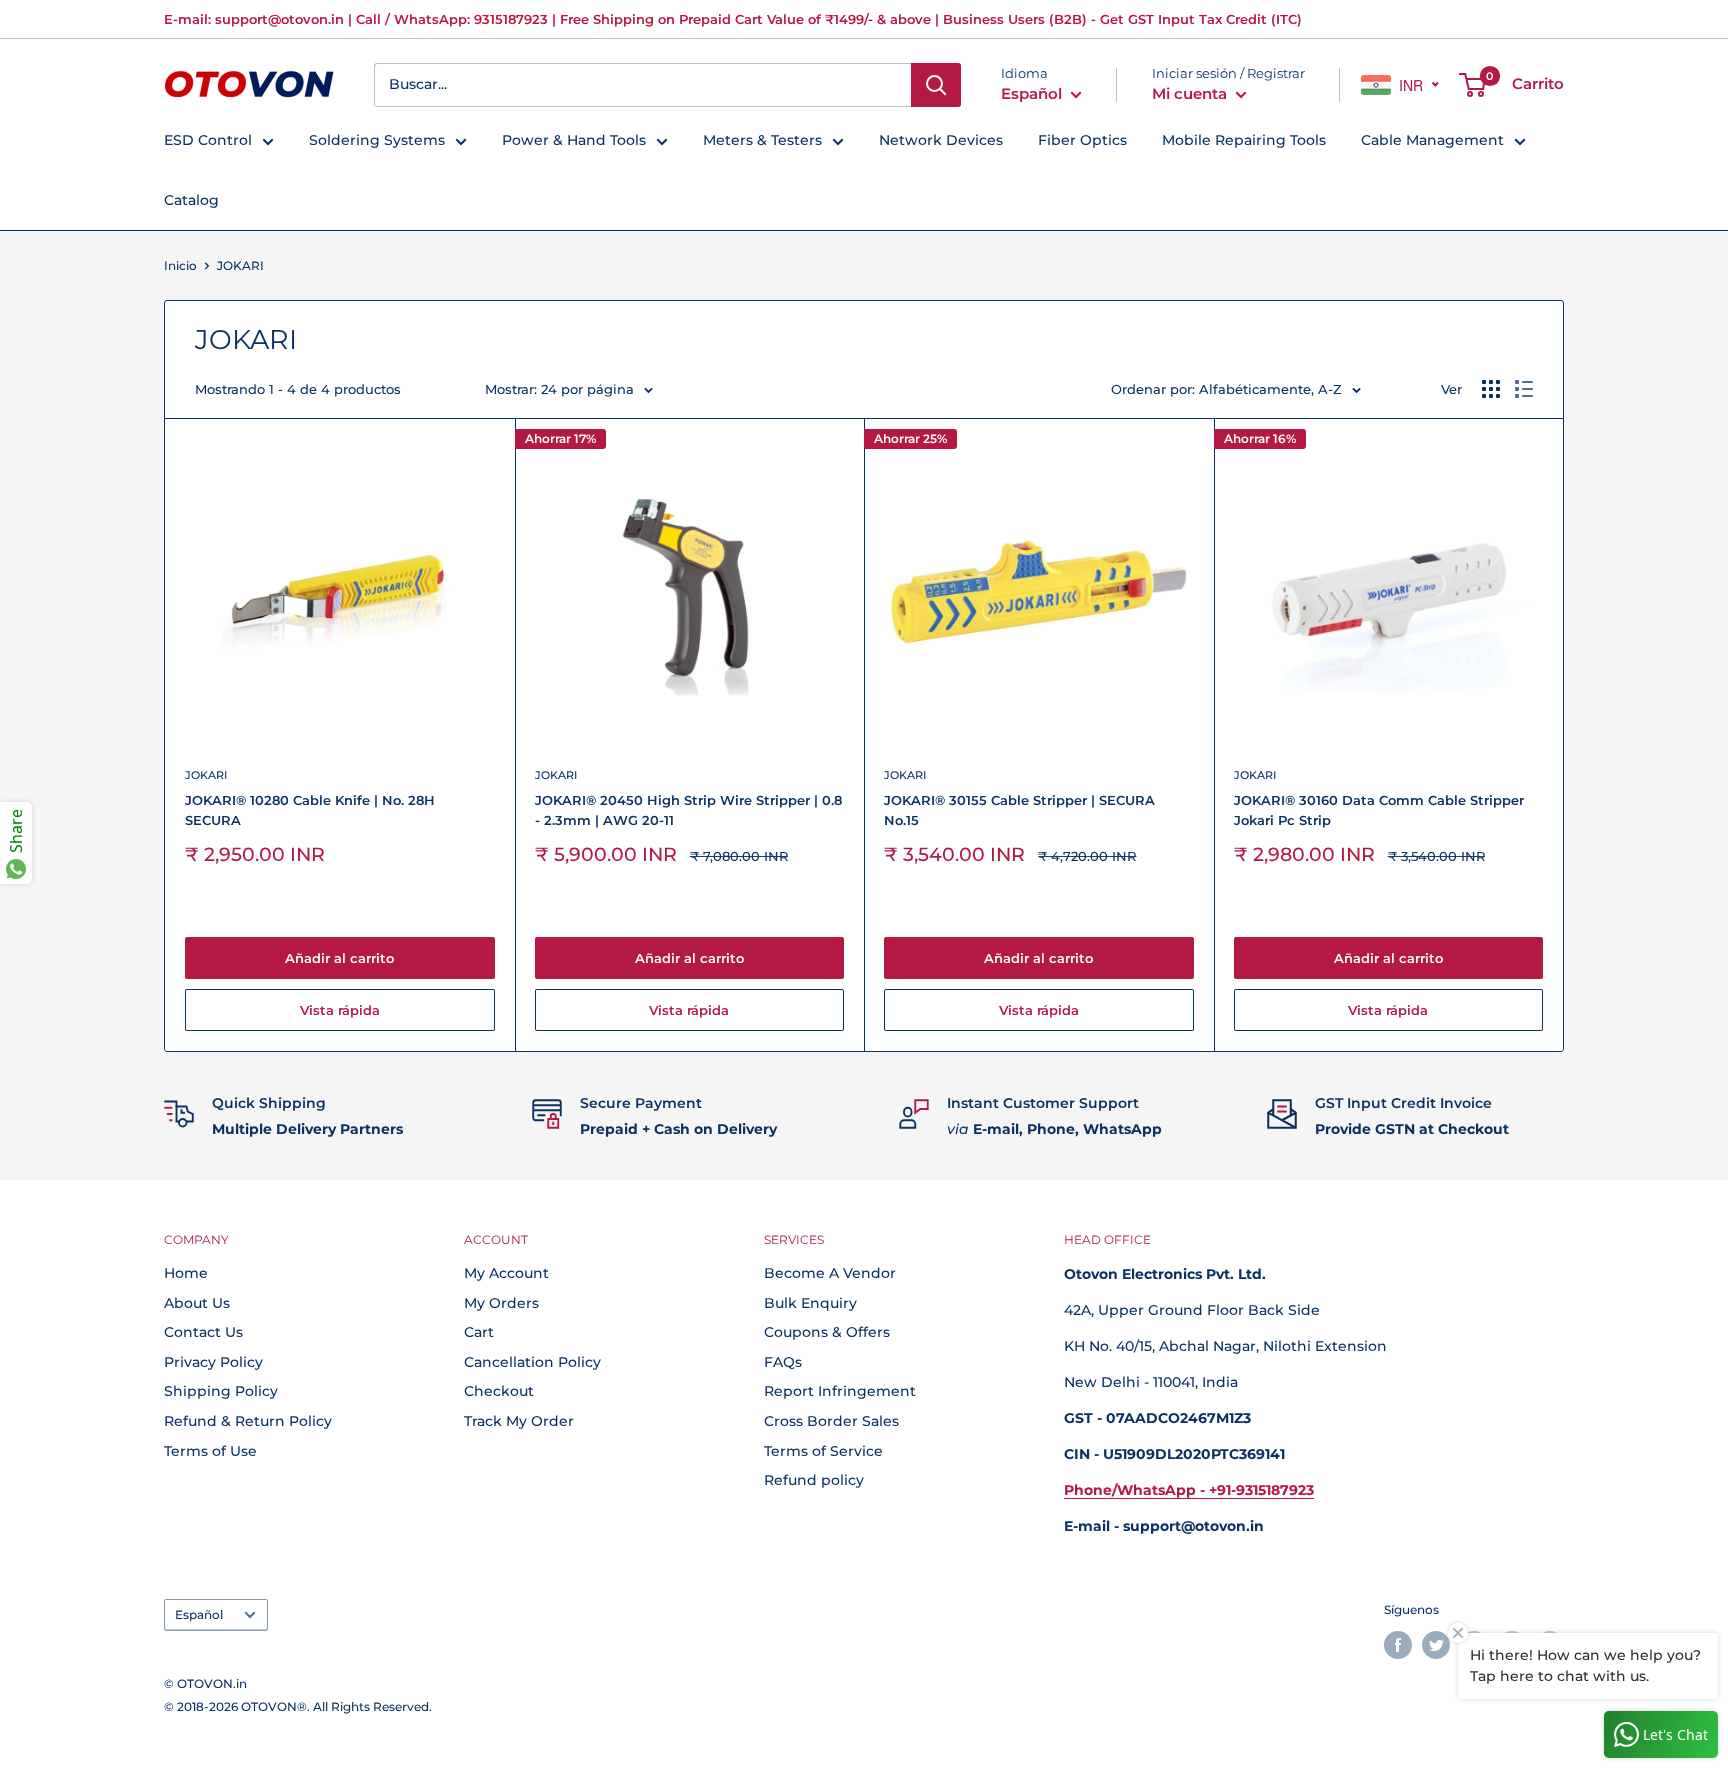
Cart (479, 1332)
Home (186, 1273)
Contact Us (203, 1332)
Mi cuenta (1191, 93)
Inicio (180, 265)
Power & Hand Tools (574, 140)
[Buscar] (936, 85)
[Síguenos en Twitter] (1436, 1645)
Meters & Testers (762, 140)
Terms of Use (210, 1451)
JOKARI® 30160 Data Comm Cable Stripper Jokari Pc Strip (1379, 810)
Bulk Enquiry (810, 1303)
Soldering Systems (377, 140)
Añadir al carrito (339, 958)
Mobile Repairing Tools (1244, 140)
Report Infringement (840, 1391)
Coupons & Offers (827, 1332)
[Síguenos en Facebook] (1398, 1645)
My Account (506, 1273)
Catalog (191, 200)
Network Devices (941, 140)
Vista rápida (340, 1010)
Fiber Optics (1082, 140)
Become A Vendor (830, 1273)
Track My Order (519, 1421)
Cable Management (1432, 140)
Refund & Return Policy (248, 1421)
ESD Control (208, 140)
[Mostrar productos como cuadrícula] (1491, 389)
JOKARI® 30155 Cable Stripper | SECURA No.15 (1019, 810)
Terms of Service (823, 1451)
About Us (197, 1303)
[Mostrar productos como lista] (1524, 389)
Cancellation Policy (532, 1362)
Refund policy (814, 1480)
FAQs (783, 1362)
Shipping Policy (221, 1391)
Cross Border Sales (831, 1421)
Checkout (499, 1391)
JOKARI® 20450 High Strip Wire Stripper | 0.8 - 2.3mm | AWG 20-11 (688, 810)
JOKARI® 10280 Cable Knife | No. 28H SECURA (310, 810)
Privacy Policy (213, 1362)
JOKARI (206, 775)
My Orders (501, 1303)
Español (199, 1614)
